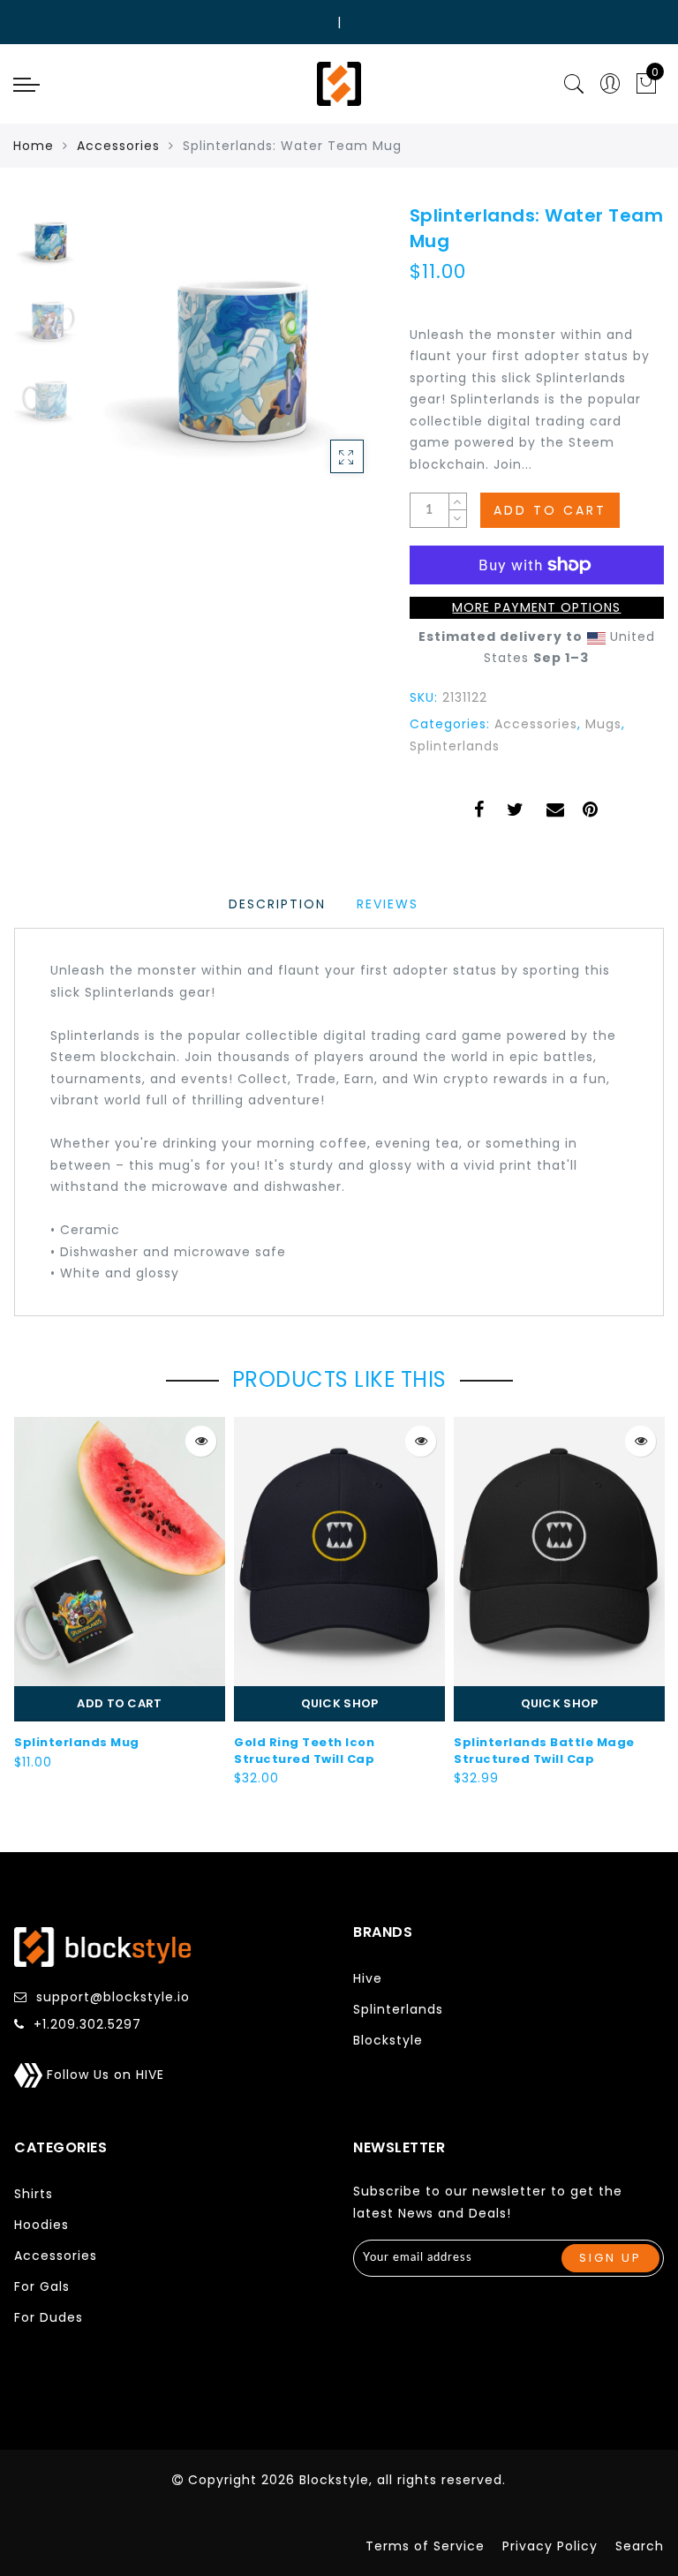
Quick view (201, 1441)
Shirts (34, 2194)
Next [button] (327, 357)
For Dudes (49, 2317)
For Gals (42, 2286)
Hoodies (41, 2225)
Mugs (603, 724)
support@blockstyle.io (113, 1997)
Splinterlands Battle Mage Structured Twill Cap (544, 1751)
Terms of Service (425, 2546)
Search (640, 2546)
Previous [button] (126, 357)
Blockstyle (388, 2040)
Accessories (118, 146)
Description (277, 904)
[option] (237, 347)
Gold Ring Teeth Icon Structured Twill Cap (304, 1751)
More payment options (536, 607)
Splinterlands (455, 746)
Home (34, 146)
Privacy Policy (550, 2546)
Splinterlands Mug (77, 1742)
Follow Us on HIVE (103, 2075)
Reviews (388, 904)
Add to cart (119, 1703)
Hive (368, 1978)
